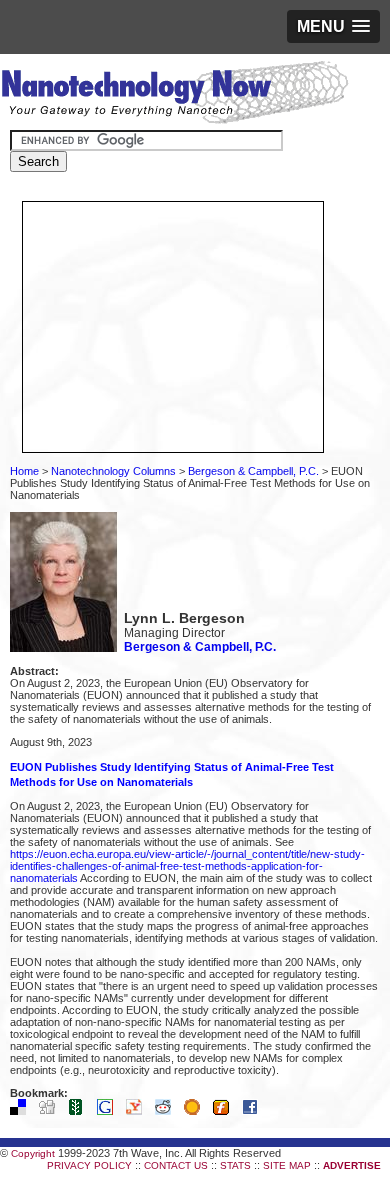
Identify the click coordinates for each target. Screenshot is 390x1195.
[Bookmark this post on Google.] (110, 1111)
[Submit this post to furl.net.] (226, 1111)
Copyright (33, 1153)
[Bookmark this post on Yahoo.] (139, 1111)
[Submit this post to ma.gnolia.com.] (197, 1111)
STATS (235, 1165)
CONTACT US (176, 1165)
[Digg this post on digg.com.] (52, 1111)
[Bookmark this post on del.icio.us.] (23, 1111)
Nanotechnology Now (174, 95)
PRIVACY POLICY (89, 1165)
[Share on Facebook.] (255, 1111)
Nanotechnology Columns (113, 471)
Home (24, 471)
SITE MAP (287, 1165)
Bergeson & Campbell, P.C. (253, 471)
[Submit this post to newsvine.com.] (81, 1111)
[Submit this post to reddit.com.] (168, 1111)
